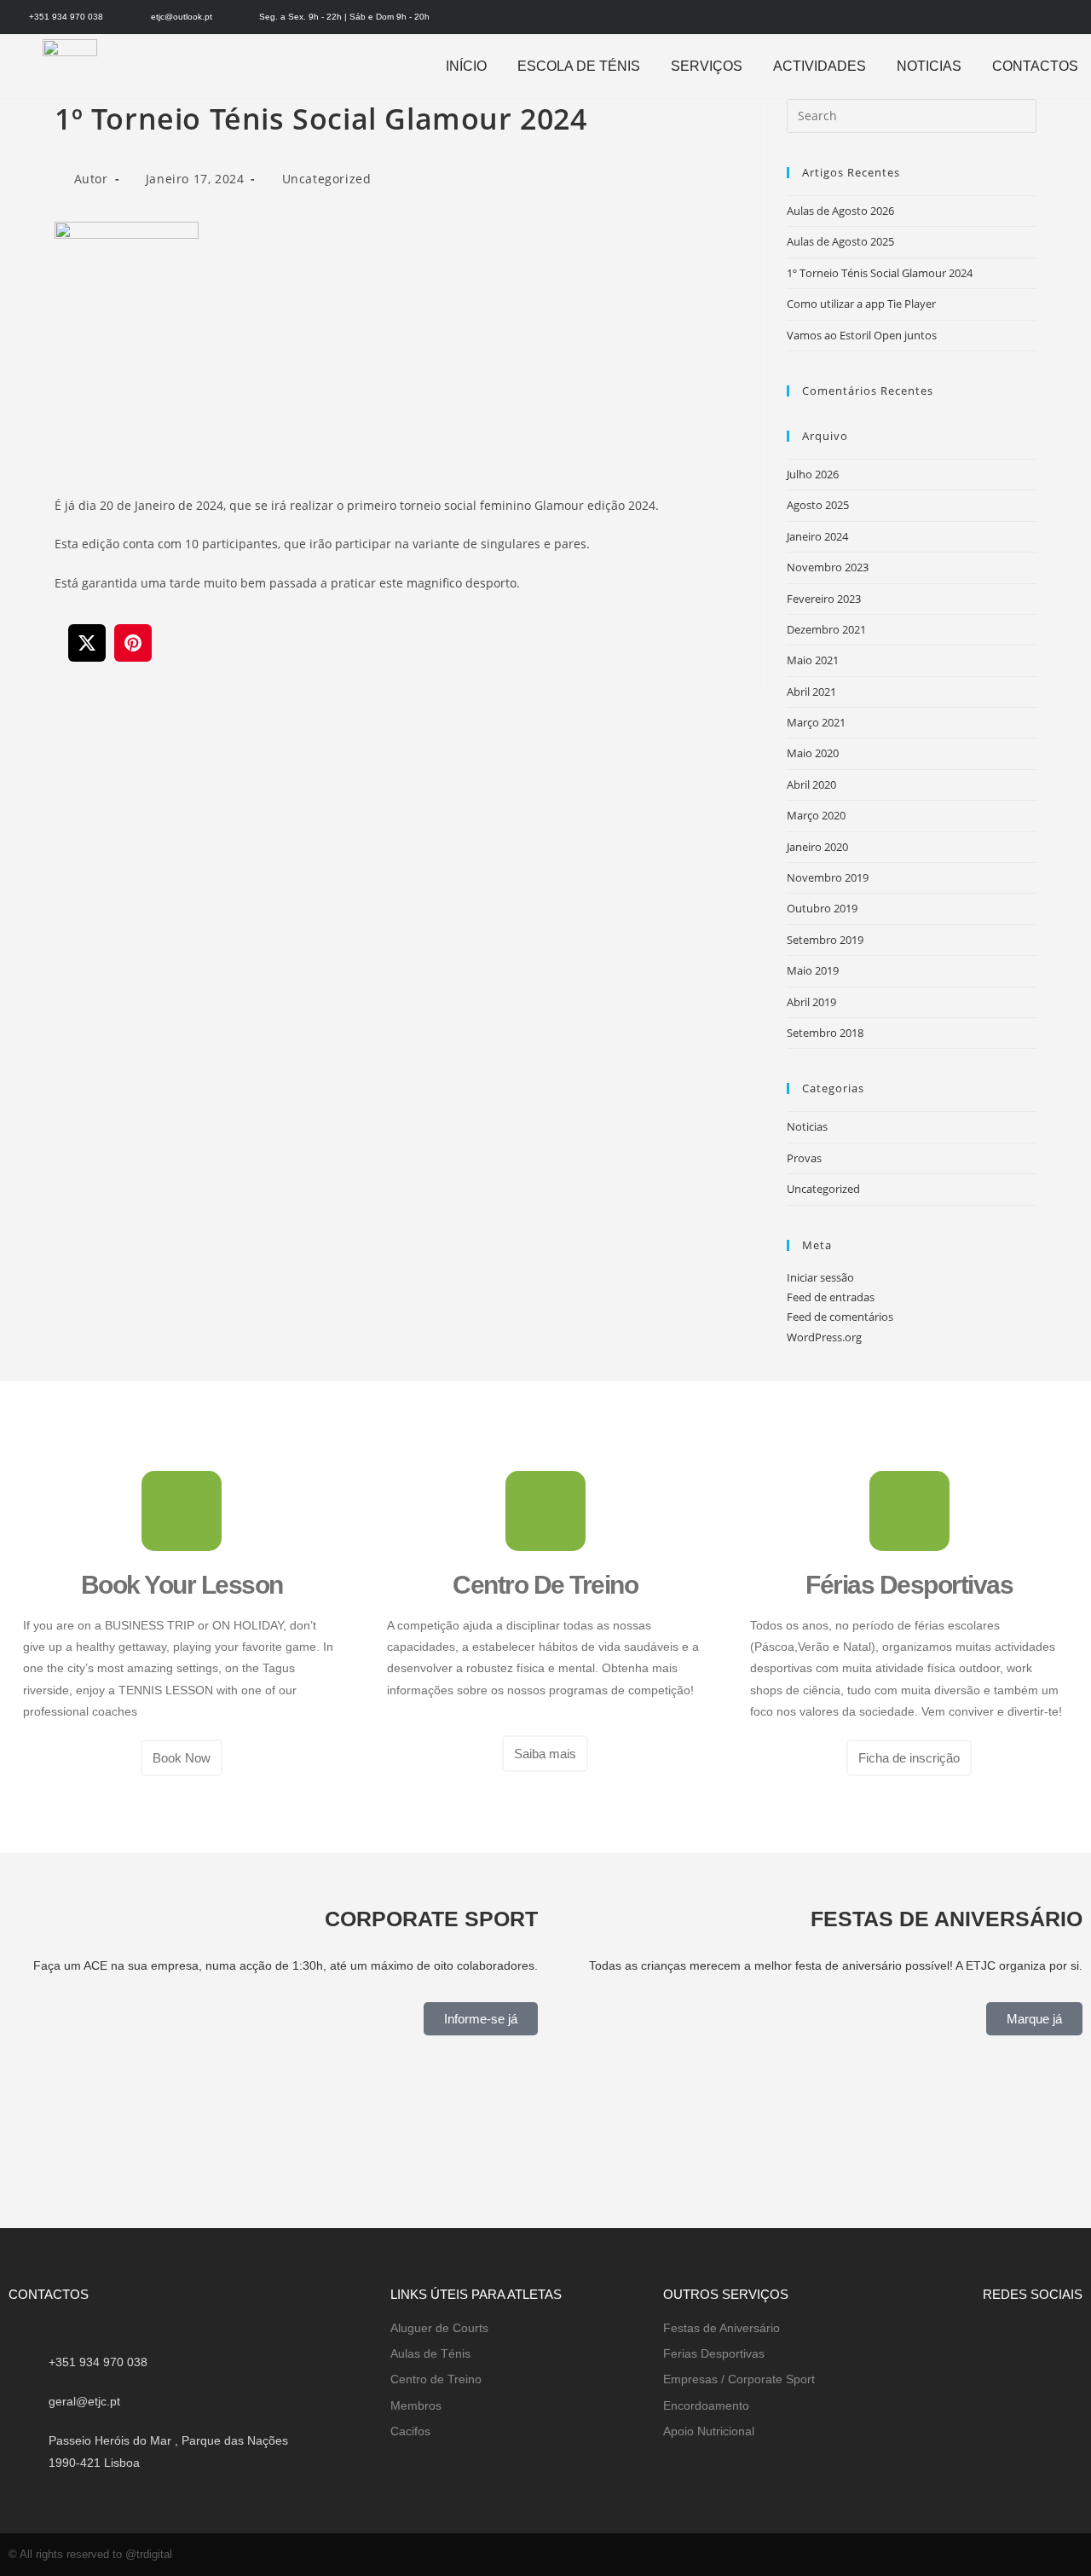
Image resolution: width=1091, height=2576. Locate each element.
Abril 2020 (811, 784)
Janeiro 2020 (817, 847)
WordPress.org (824, 1337)
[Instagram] (1076, 17)
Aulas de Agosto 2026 (840, 211)
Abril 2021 (811, 692)
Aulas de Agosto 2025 (840, 241)
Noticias (929, 66)
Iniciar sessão (820, 1277)
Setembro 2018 (825, 1033)
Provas (804, 1158)
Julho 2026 (813, 474)
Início (466, 66)
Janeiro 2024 (817, 536)
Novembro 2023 (828, 567)
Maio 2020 (813, 753)
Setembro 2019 (825, 940)
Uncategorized (327, 179)
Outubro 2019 (822, 908)
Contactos (1035, 66)
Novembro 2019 (828, 877)
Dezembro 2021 (826, 629)
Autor (91, 179)
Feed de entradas (831, 1297)
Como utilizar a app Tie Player (861, 304)
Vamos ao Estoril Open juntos (862, 335)
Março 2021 (816, 722)
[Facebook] (1048, 17)
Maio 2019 (813, 970)
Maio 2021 (813, 660)
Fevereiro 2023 (824, 599)
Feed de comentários (840, 1317)
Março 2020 (816, 815)
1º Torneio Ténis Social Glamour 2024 (880, 273)
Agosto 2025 (818, 505)
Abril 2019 (811, 1002)
